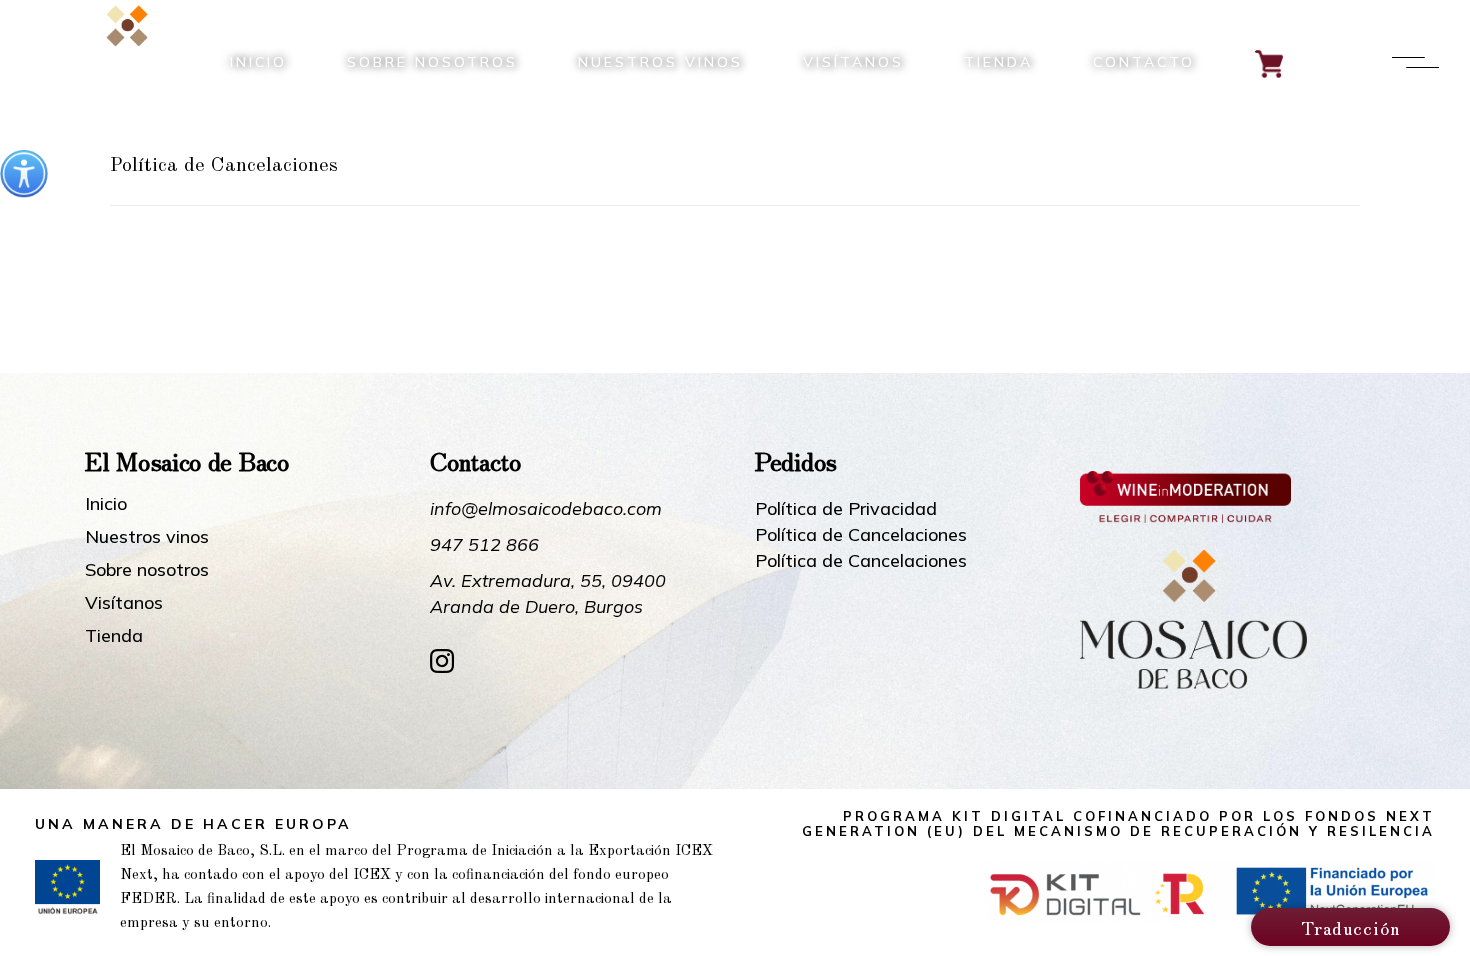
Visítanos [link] (124, 603)
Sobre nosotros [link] (147, 570)
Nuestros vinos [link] (147, 537)
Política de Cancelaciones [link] (861, 534)
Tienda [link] (114, 636)
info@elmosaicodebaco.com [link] (546, 508)
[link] (24, 174)
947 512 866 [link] (484, 544)
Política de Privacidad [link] (846, 508)
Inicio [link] (106, 504)
